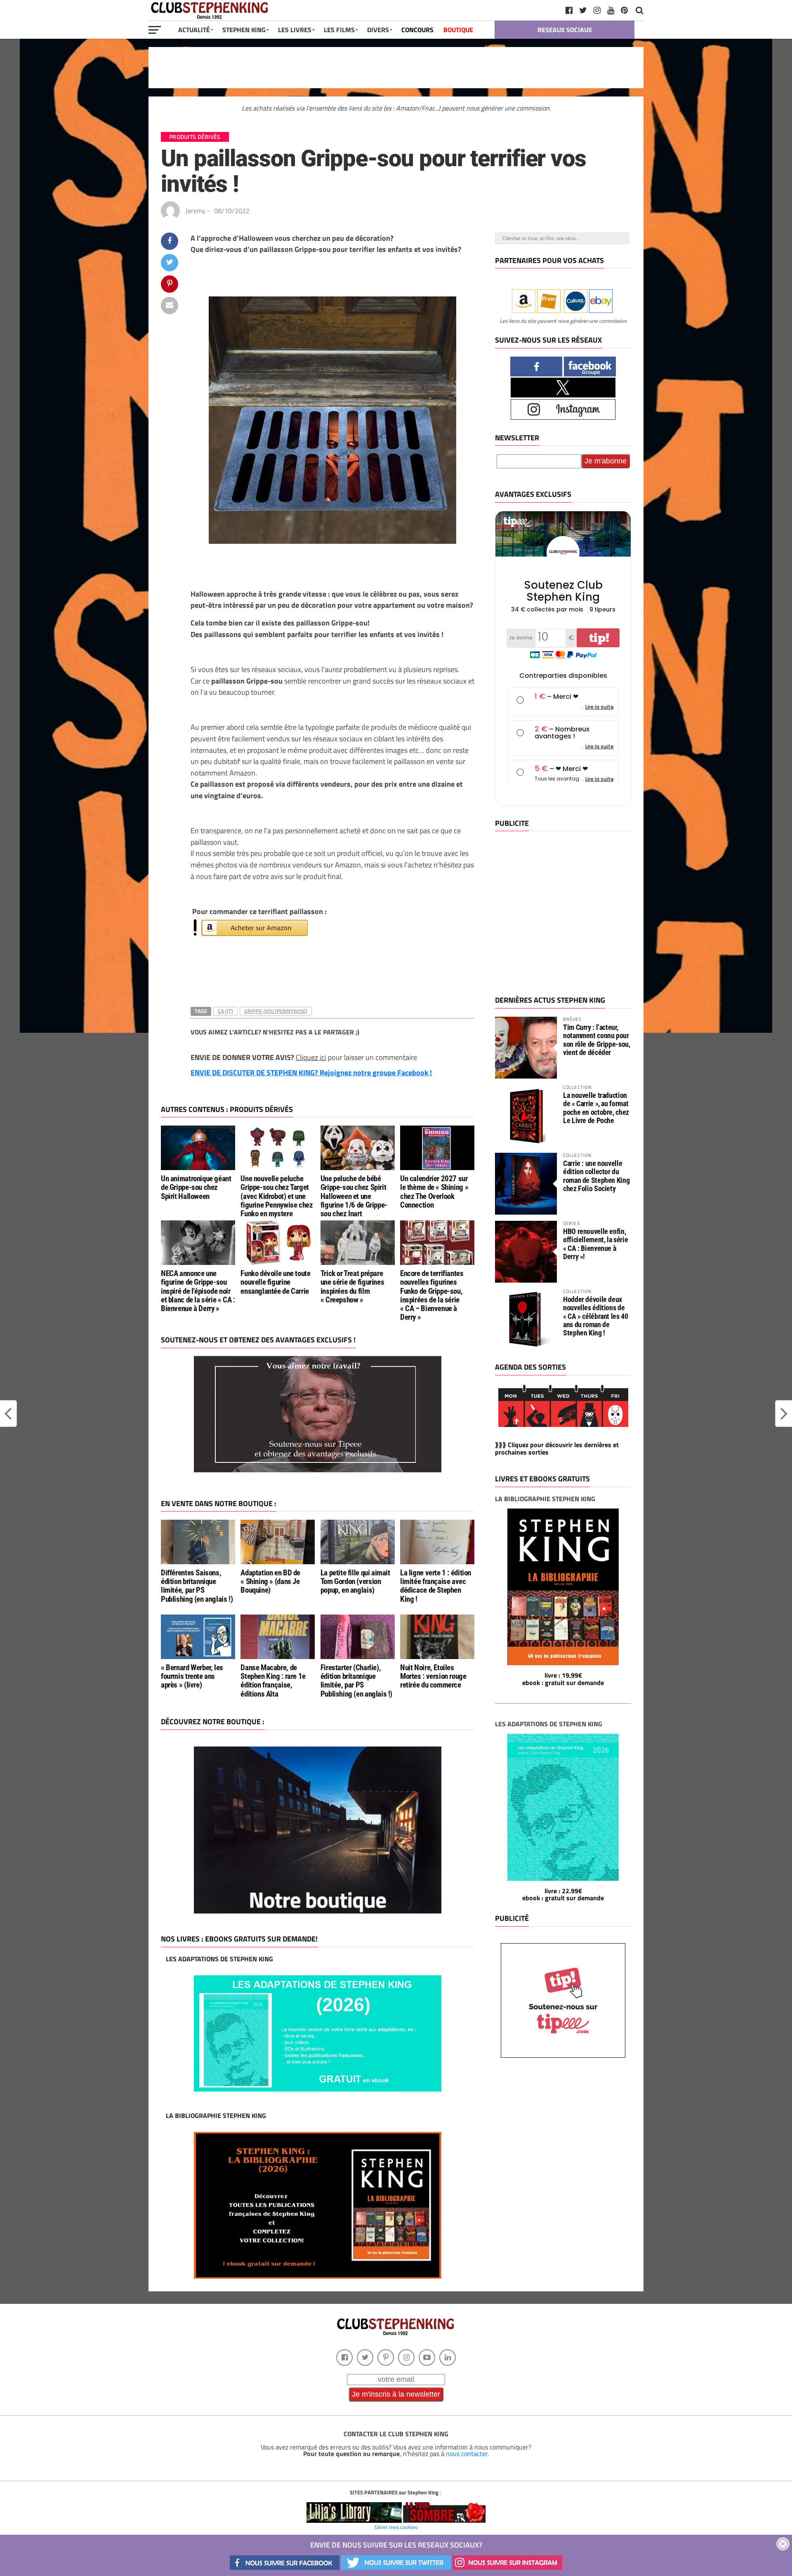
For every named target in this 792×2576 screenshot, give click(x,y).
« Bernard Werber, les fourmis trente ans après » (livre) (192, 1676)
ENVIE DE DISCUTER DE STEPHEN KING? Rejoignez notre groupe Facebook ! (311, 1073)
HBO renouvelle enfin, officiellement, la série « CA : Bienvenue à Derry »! (595, 1244)
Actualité (194, 30)
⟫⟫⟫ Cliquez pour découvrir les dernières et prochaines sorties (557, 1448)
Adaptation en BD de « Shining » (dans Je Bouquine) (270, 1581)
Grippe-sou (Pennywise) (276, 1011)
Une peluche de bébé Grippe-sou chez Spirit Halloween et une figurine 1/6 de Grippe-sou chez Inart (354, 1196)
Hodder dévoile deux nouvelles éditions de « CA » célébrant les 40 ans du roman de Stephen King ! (596, 1316)
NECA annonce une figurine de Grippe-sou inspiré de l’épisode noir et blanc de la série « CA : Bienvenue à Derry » (198, 1291)
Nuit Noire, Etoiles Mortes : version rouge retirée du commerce (433, 1676)
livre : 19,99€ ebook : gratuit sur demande (563, 1679)
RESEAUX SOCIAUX (565, 30)
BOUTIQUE (458, 30)
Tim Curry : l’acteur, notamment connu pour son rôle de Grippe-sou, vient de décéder (597, 1040)
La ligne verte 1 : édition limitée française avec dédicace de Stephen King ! (436, 1586)
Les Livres (295, 30)
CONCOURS (417, 30)
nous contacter (467, 2454)
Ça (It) (225, 1011)
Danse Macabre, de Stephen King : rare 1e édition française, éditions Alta (273, 1681)
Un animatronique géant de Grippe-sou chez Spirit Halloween (196, 1187)
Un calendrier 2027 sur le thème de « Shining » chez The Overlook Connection (434, 1192)
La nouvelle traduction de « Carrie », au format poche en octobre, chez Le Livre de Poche (596, 1108)
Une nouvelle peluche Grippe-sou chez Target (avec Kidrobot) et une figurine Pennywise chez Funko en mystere (277, 1196)
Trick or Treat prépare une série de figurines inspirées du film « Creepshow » (352, 1286)
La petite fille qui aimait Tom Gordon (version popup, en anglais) (355, 1581)
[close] (783, 2544)
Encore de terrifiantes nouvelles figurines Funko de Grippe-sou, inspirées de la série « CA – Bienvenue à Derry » (432, 1295)
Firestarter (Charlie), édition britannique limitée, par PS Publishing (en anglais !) (356, 1681)
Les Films (339, 30)
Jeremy (196, 211)
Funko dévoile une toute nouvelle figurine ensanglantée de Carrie (275, 1282)
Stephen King (244, 30)
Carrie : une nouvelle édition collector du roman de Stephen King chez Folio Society (596, 1176)
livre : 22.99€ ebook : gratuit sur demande (563, 1894)
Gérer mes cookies (396, 2527)
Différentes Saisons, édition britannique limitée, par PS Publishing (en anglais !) (197, 1586)
